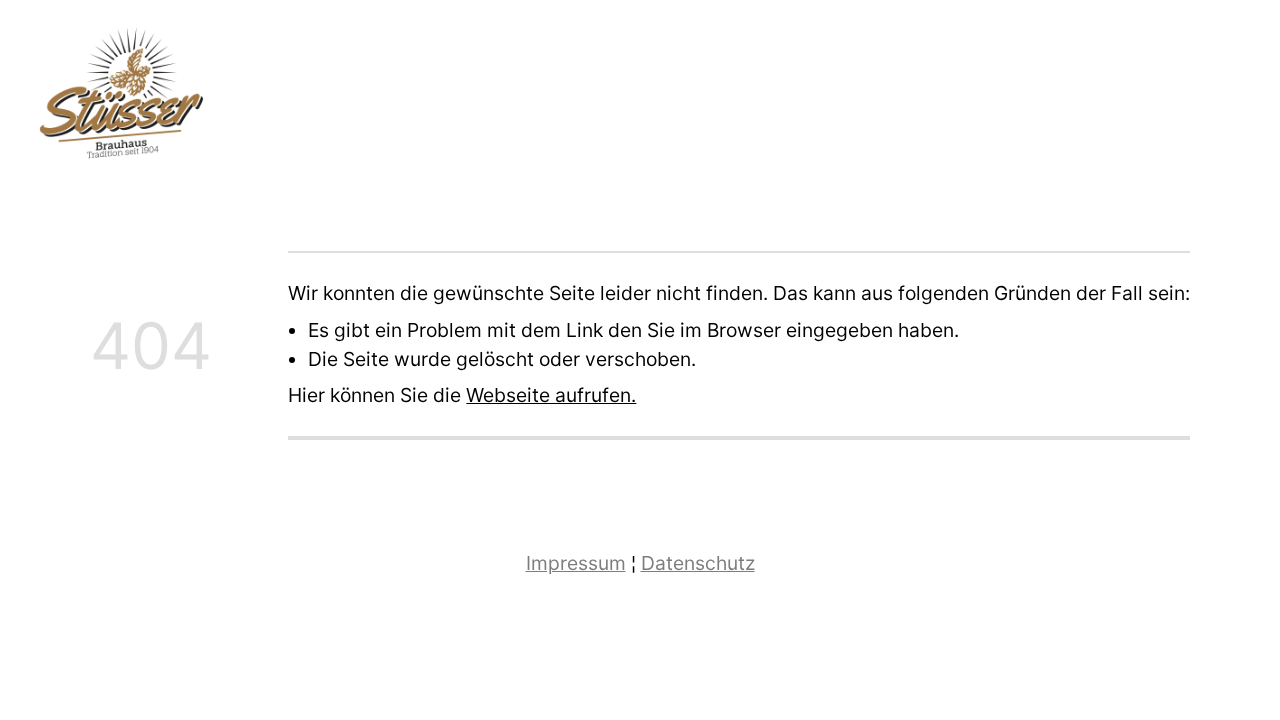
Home (1119, 101)
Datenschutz (698, 563)
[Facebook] (1202, 100)
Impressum (576, 563)
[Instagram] (1238, 100)
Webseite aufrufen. (551, 395)
